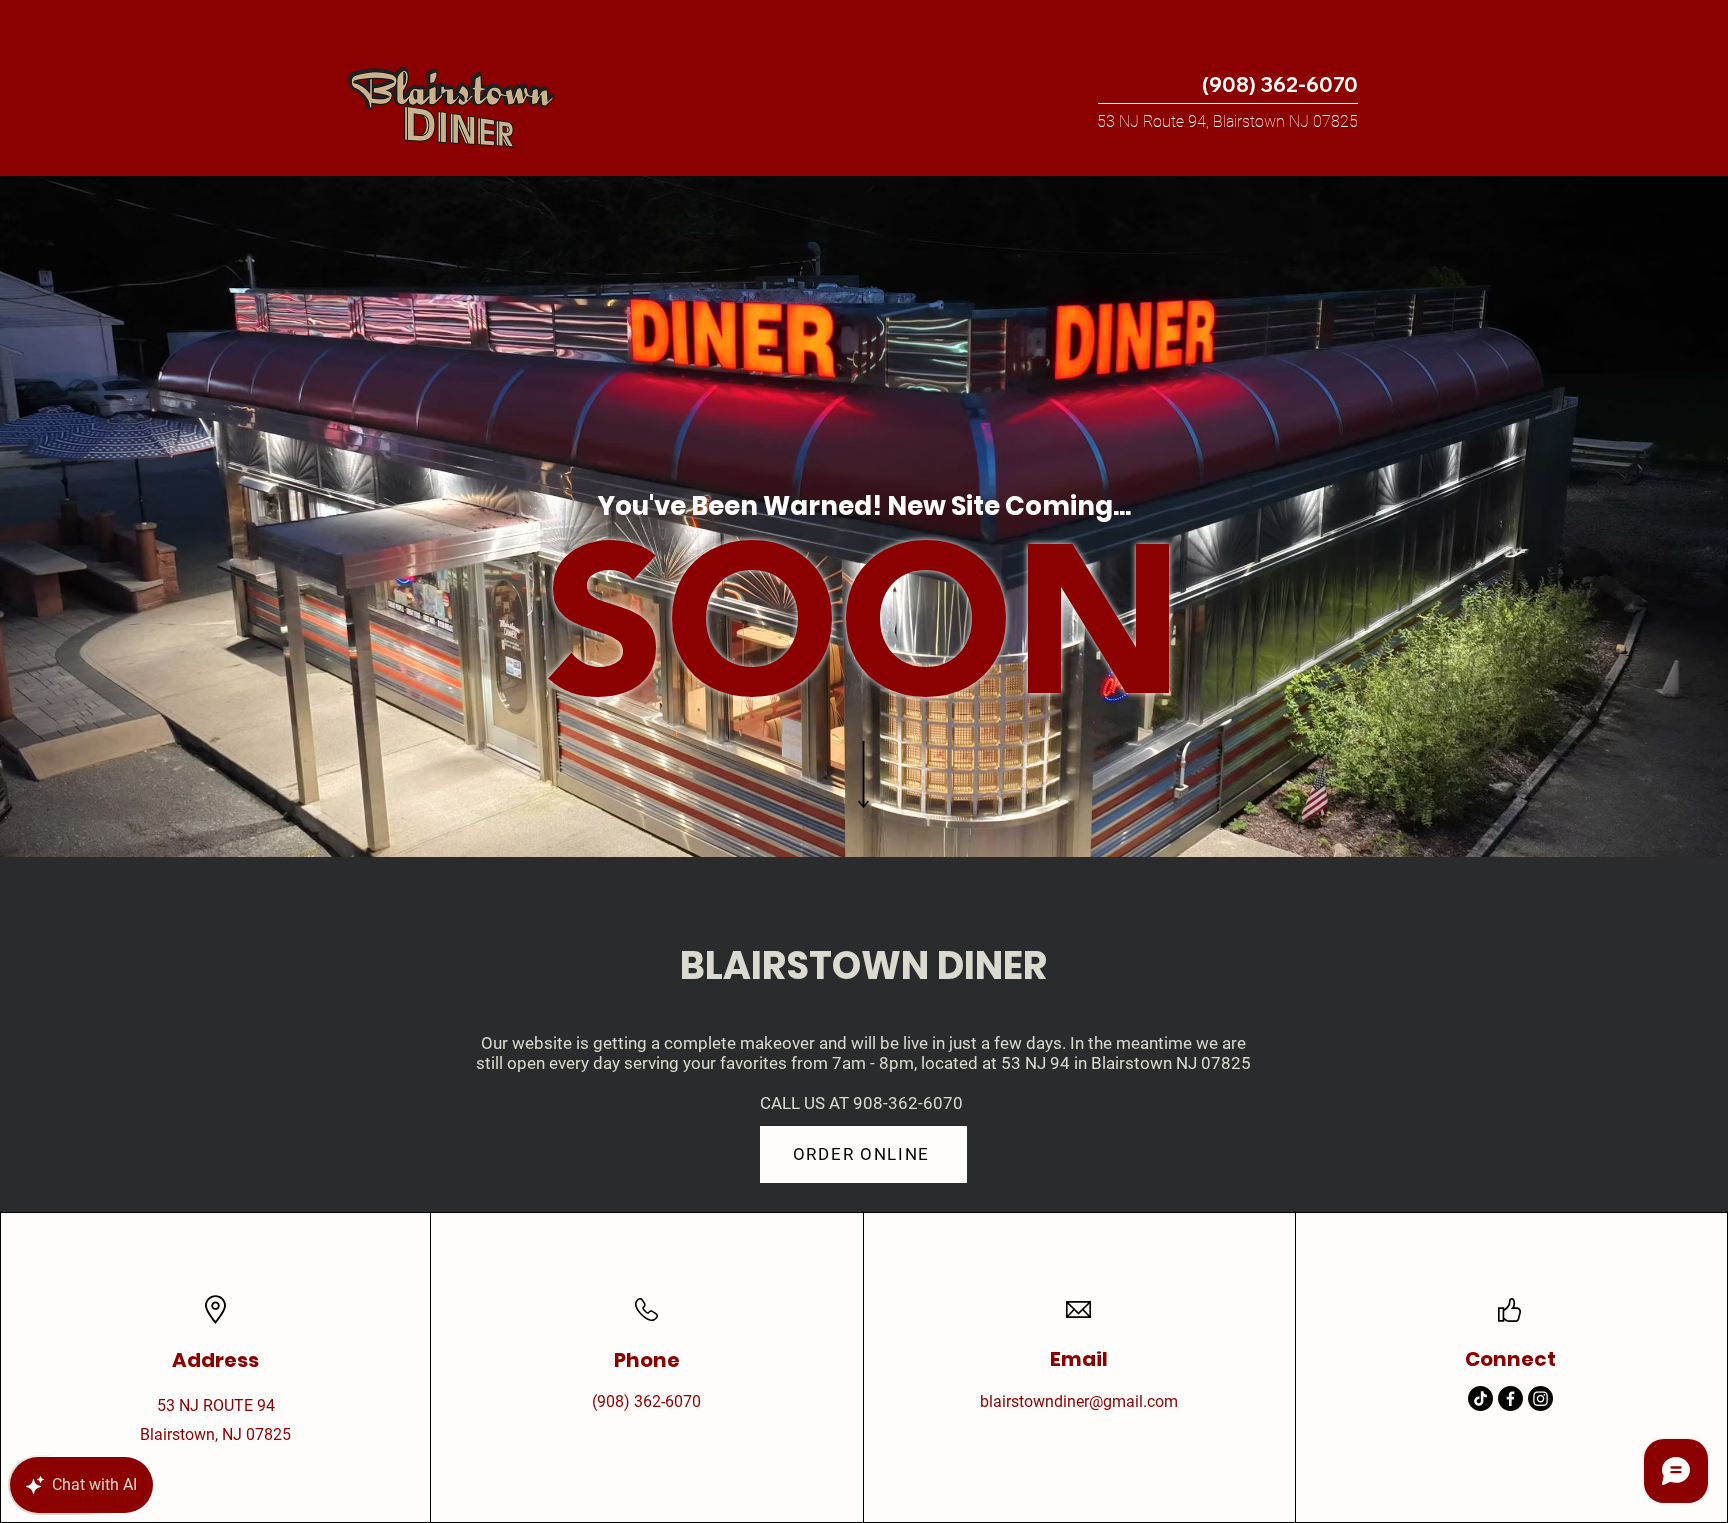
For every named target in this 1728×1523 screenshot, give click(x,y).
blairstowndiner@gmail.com (1079, 1401)
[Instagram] (1540, 1398)
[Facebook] (1510, 1398)
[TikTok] (1480, 1398)
